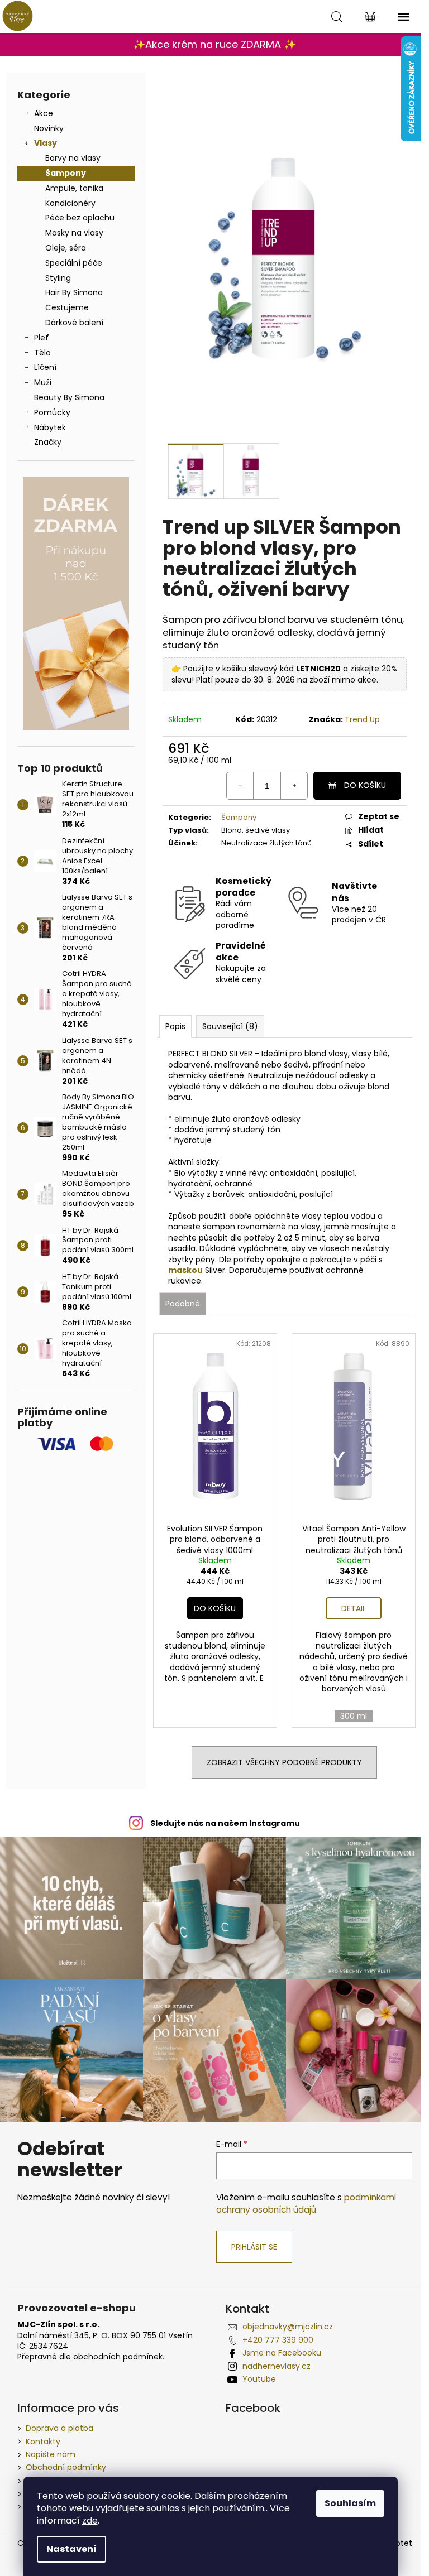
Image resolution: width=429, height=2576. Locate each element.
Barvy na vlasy (73, 158)
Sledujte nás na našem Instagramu (225, 1823)
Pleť (42, 338)
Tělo (42, 353)
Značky (48, 442)
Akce (44, 113)
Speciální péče (74, 263)
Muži (43, 382)
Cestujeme (67, 307)
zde (90, 2520)
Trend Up (362, 719)
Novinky (49, 128)
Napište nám (51, 2454)
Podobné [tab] (183, 1304)
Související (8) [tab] (230, 1026)
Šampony (66, 173)
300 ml (354, 1716)
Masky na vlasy (74, 233)
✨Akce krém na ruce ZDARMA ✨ (214, 44)
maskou (185, 1270)
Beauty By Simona (69, 397)
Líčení (45, 367)
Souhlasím (350, 2503)
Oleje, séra (66, 248)
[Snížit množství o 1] (240, 786)
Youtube (259, 2379)
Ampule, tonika (74, 188)
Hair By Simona (74, 292)
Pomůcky (52, 412)
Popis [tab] (175, 1026)
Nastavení (71, 2549)
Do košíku (365, 785)
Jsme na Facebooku (282, 2353)
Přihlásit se (254, 2247)
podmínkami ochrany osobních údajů (306, 2203)
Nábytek (50, 427)
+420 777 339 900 (278, 2340)
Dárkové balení (74, 323)
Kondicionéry (70, 203)
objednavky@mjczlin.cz (288, 2327)
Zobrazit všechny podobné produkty (284, 1762)
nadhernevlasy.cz (277, 2366)
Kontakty (43, 2442)
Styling (58, 278)
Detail (354, 1608)
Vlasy (46, 143)
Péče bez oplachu (80, 218)
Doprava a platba (59, 2428)
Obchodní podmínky (66, 2467)
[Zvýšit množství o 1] (294, 786)
